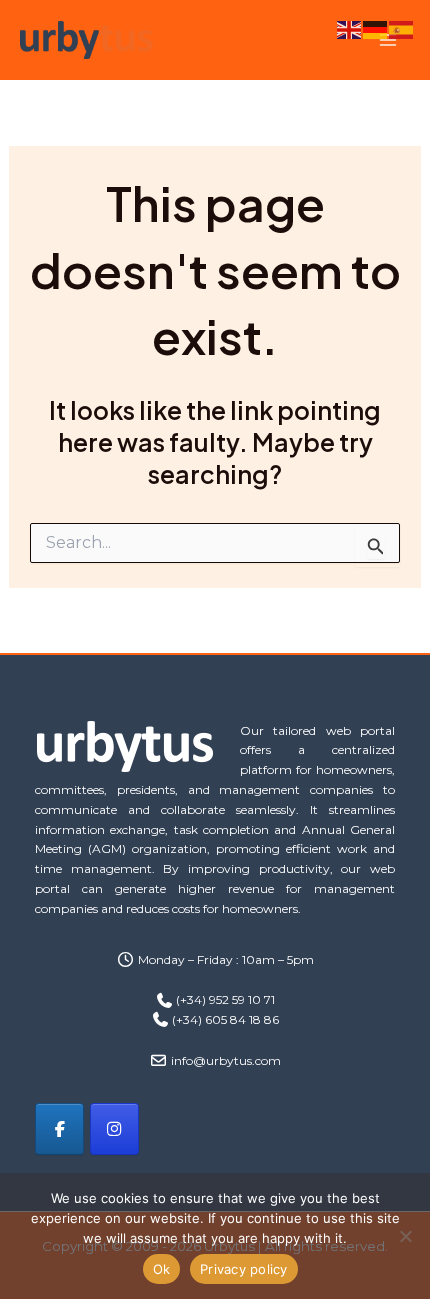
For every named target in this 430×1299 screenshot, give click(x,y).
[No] (405, 1236)
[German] (376, 28)
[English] (350, 28)
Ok (162, 1269)
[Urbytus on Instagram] (114, 1128)
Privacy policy (244, 1269)
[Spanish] (402, 28)
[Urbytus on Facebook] (59, 1128)
